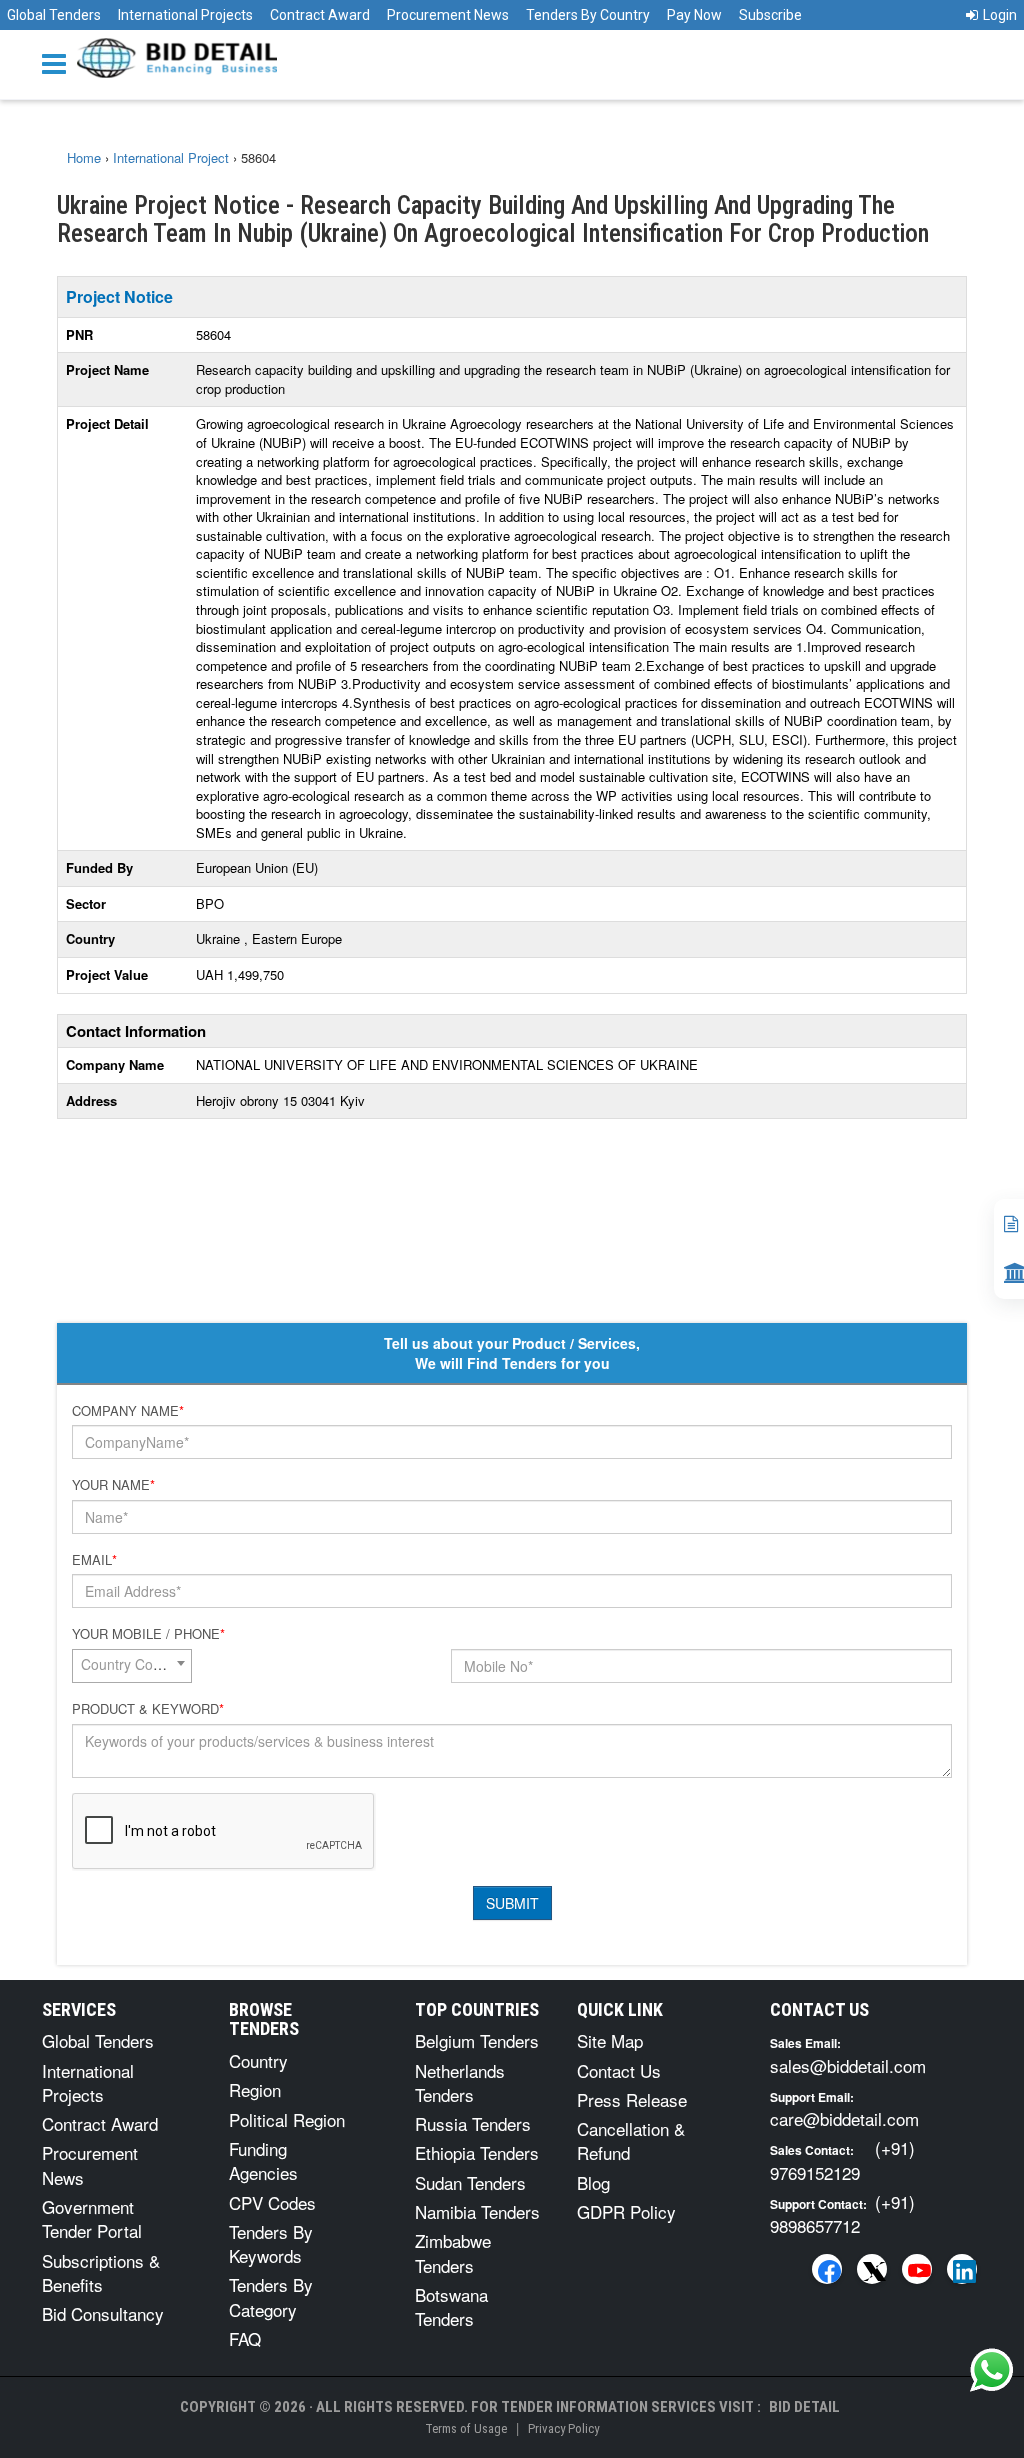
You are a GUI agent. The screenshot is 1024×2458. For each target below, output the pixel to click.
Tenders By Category (271, 2296)
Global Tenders (54, 15)
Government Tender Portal (92, 2218)
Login (1000, 15)
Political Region (287, 2119)
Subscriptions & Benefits (101, 2272)
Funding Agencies (263, 2160)
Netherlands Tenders (460, 2082)
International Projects (185, 15)
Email (94, 1560)
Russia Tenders (473, 2123)
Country (258, 2060)
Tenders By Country (588, 15)
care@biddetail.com (844, 2118)
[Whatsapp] (992, 2370)
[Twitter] (872, 2269)
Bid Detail (804, 2407)
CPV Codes (272, 2202)
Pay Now (694, 15)
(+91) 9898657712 (842, 2213)
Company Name (128, 1411)
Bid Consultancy (103, 2313)
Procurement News (448, 15)
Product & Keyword (148, 1709)
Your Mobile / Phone (148, 1634)
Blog (593, 2182)
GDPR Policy (626, 2211)
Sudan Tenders (470, 2182)
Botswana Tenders (451, 2306)
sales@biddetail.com (848, 2065)
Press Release (632, 2099)
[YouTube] (917, 2269)
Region (255, 2089)
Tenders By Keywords (271, 2243)
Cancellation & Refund (631, 2140)
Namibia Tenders (477, 2211)
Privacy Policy (563, 2428)
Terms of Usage (466, 2428)
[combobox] (132, 1666)
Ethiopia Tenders (477, 2152)
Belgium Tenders (477, 2040)
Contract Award (320, 15)
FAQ (245, 2338)
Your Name (113, 1485)
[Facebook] (827, 2269)
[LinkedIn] (962, 2269)
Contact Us (619, 2070)
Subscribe (770, 15)
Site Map (610, 2040)
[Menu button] (59, 62)
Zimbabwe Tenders (453, 2252)
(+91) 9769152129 (842, 2159)
